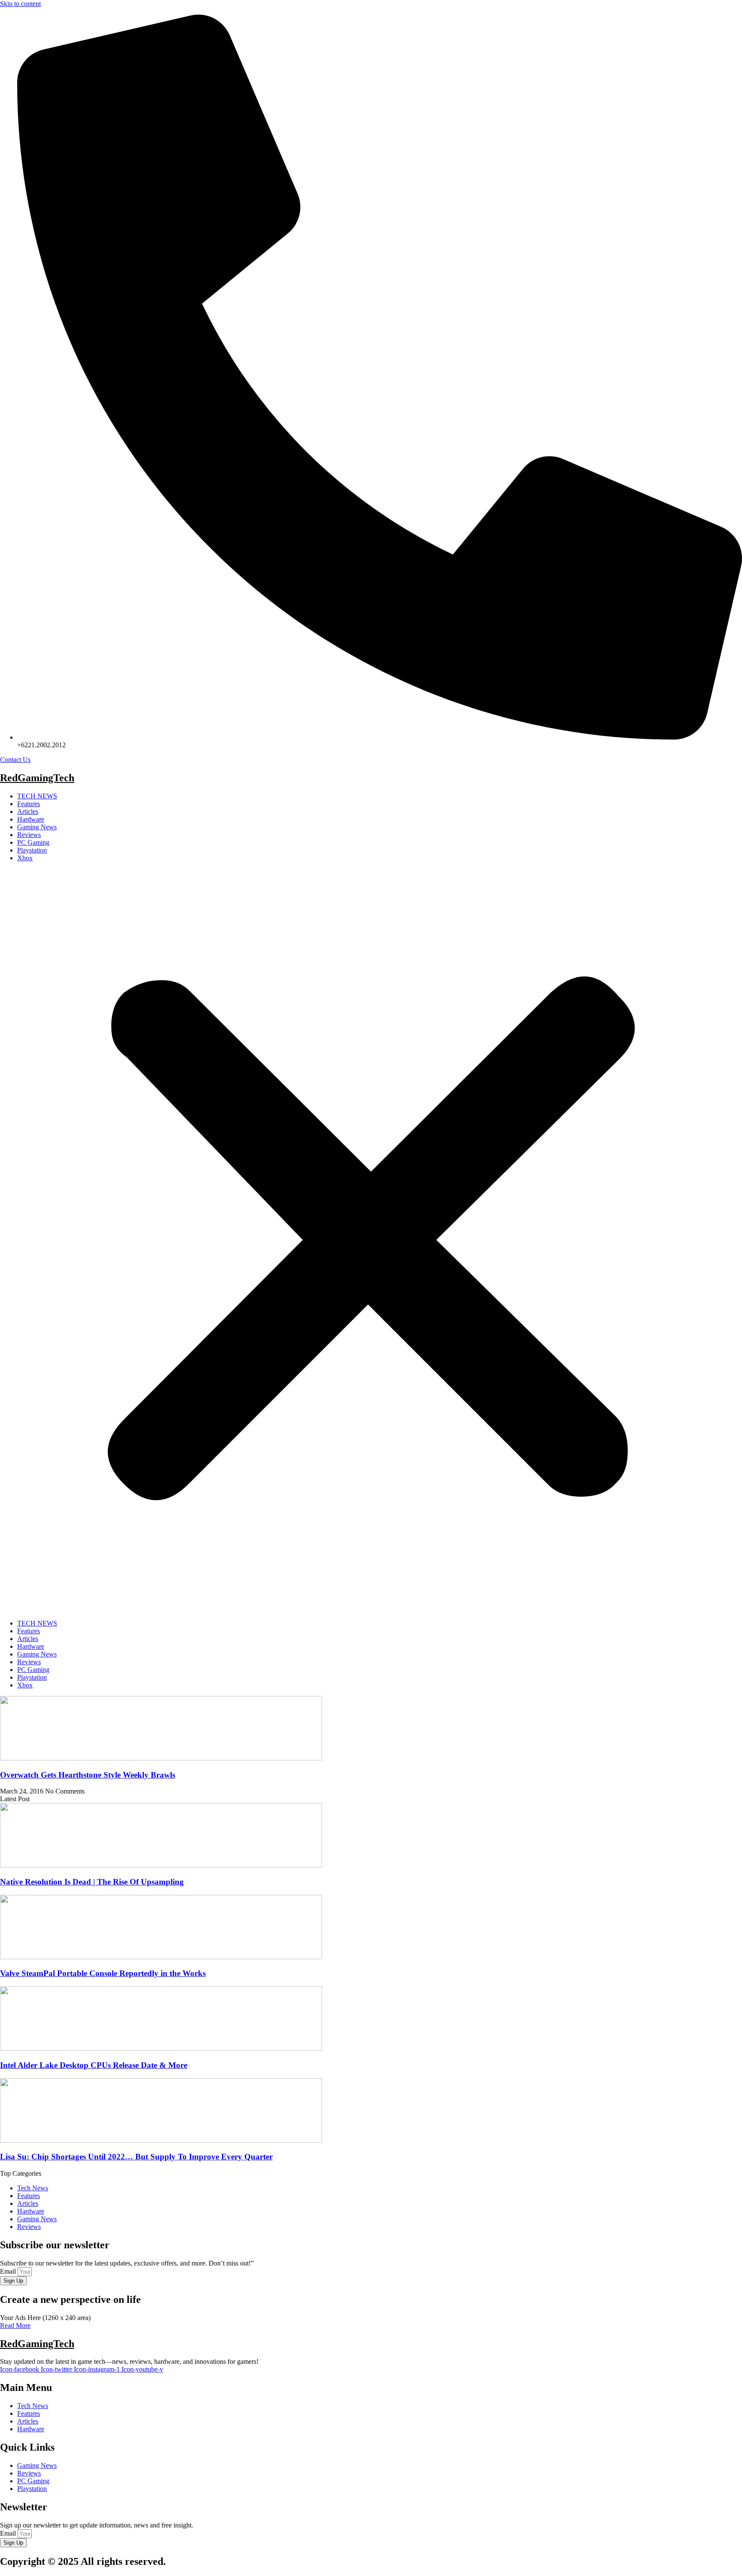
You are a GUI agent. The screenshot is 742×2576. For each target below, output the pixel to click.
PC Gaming (33, 842)
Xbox (25, 858)
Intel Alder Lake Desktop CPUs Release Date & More (94, 2065)
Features (29, 804)
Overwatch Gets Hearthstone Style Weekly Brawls (88, 1775)
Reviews (29, 835)
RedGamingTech (37, 778)
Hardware (31, 819)
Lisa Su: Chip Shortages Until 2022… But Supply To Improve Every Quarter (136, 2157)
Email (9, 2271)
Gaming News (37, 827)
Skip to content (20, 4)
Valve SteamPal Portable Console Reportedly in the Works (103, 1973)
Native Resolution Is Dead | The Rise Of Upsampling (92, 1882)
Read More (15, 2325)
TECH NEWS (37, 796)
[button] (371, 1241)
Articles (28, 811)
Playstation (32, 850)
